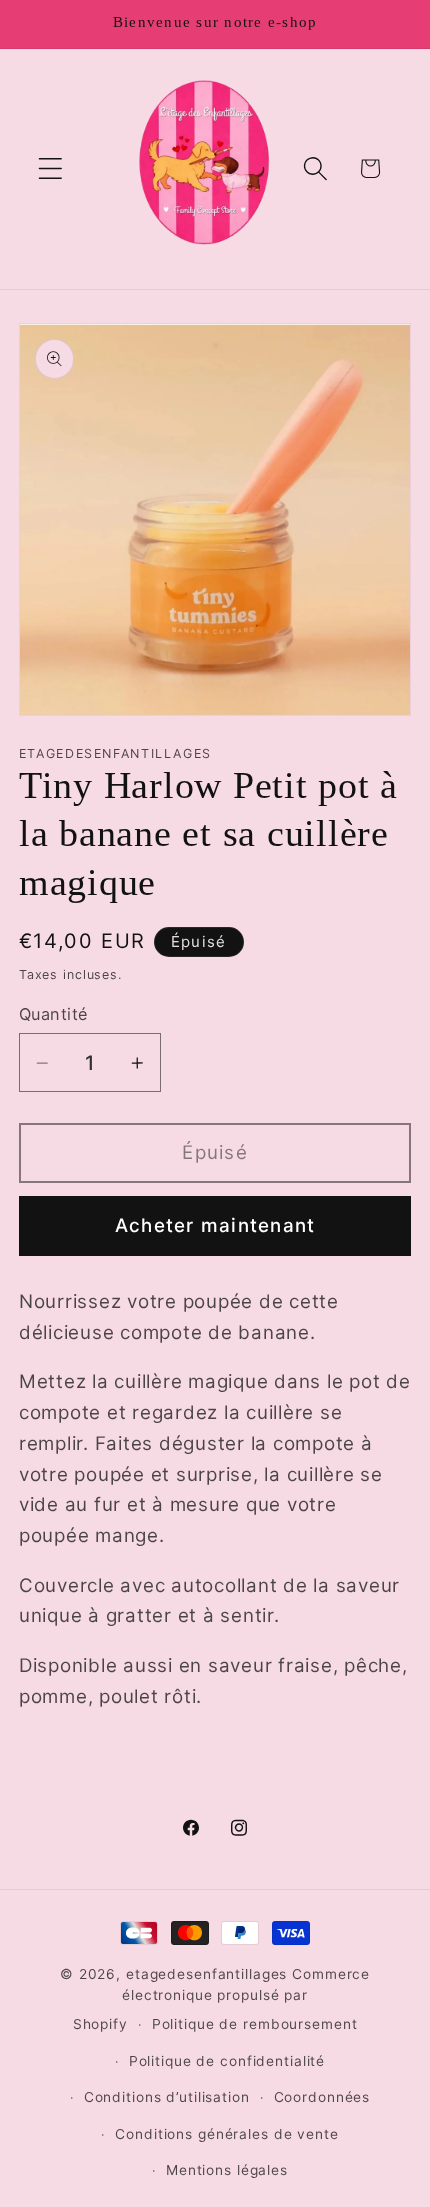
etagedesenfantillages (206, 1974)
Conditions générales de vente (226, 2134)
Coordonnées (322, 2097)
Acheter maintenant (215, 1225)
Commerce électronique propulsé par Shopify (222, 1999)
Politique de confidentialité (227, 2061)
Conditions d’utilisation (167, 2097)
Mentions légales (227, 2170)
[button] (50, 168)
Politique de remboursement (255, 2024)
